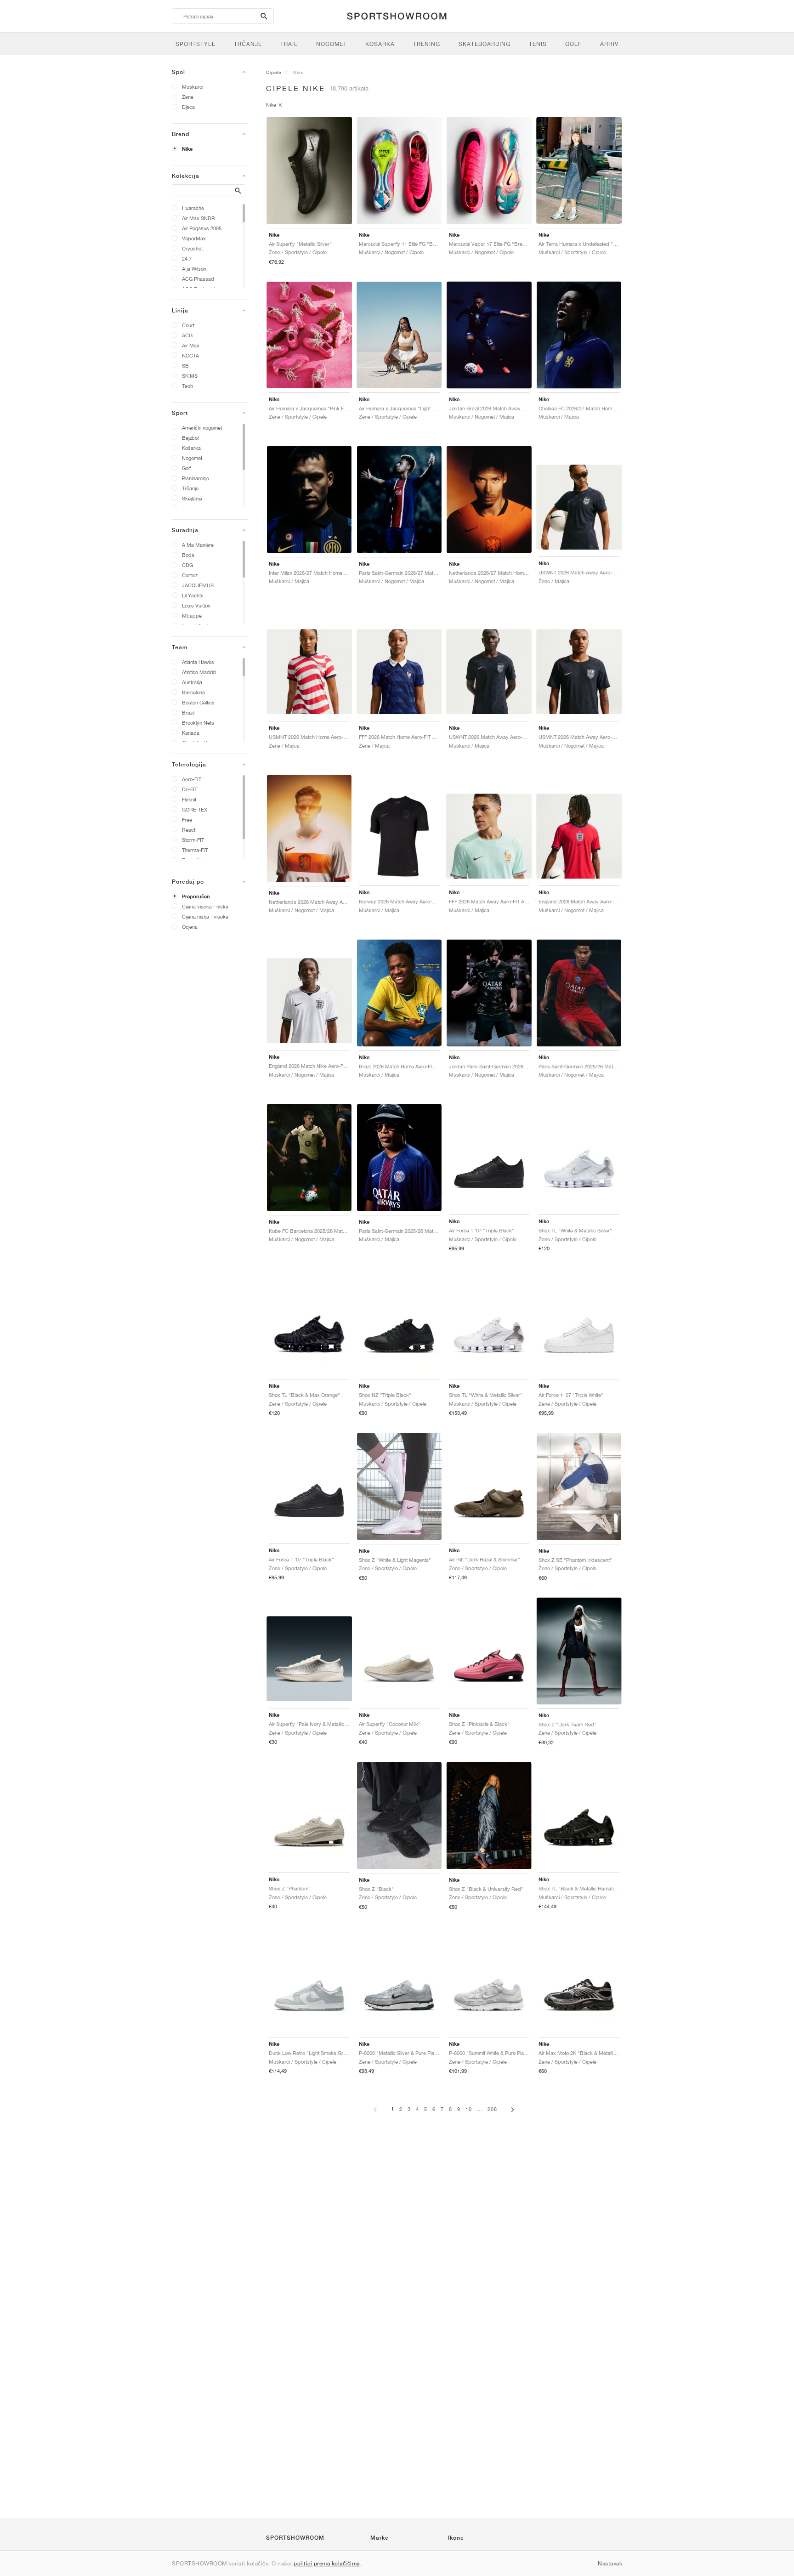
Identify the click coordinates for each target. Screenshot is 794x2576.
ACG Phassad (198, 279)
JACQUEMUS (198, 585)
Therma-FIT (195, 850)
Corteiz (190, 575)
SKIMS (190, 376)
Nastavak (610, 2563)
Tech (187, 386)
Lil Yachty (193, 595)
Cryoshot (192, 248)
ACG (187, 335)
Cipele (274, 72)
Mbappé (192, 616)
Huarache (193, 208)
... (480, 2109)
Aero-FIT (192, 779)
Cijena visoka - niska (205, 906)
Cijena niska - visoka (205, 916)
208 (492, 2109)
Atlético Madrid (199, 672)
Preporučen (196, 896)
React (189, 830)
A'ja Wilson (194, 269)
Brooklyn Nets (198, 723)
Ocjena (190, 927)
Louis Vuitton (196, 605)
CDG (187, 565)
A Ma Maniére (198, 545)
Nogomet (192, 458)
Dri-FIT (190, 789)
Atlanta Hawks (198, 662)
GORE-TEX (195, 809)
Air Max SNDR (198, 218)
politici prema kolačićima (327, 2563)
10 (469, 2109)
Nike (187, 149)
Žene (188, 97)
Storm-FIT (193, 840)
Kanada (191, 733)
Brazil (188, 712)
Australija (192, 682)
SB (185, 366)
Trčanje (190, 488)
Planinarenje (196, 478)
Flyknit (189, 799)
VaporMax (194, 238)
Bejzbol (190, 438)
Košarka (191, 448)
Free (187, 820)
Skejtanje (192, 498)
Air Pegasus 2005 (202, 228)
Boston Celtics (198, 702)
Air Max (191, 345)
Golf (186, 468)
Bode (188, 555)
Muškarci (193, 87)
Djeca (188, 107)
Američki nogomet (202, 428)
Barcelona (193, 692)
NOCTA (190, 355)
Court (188, 325)
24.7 (187, 258)
